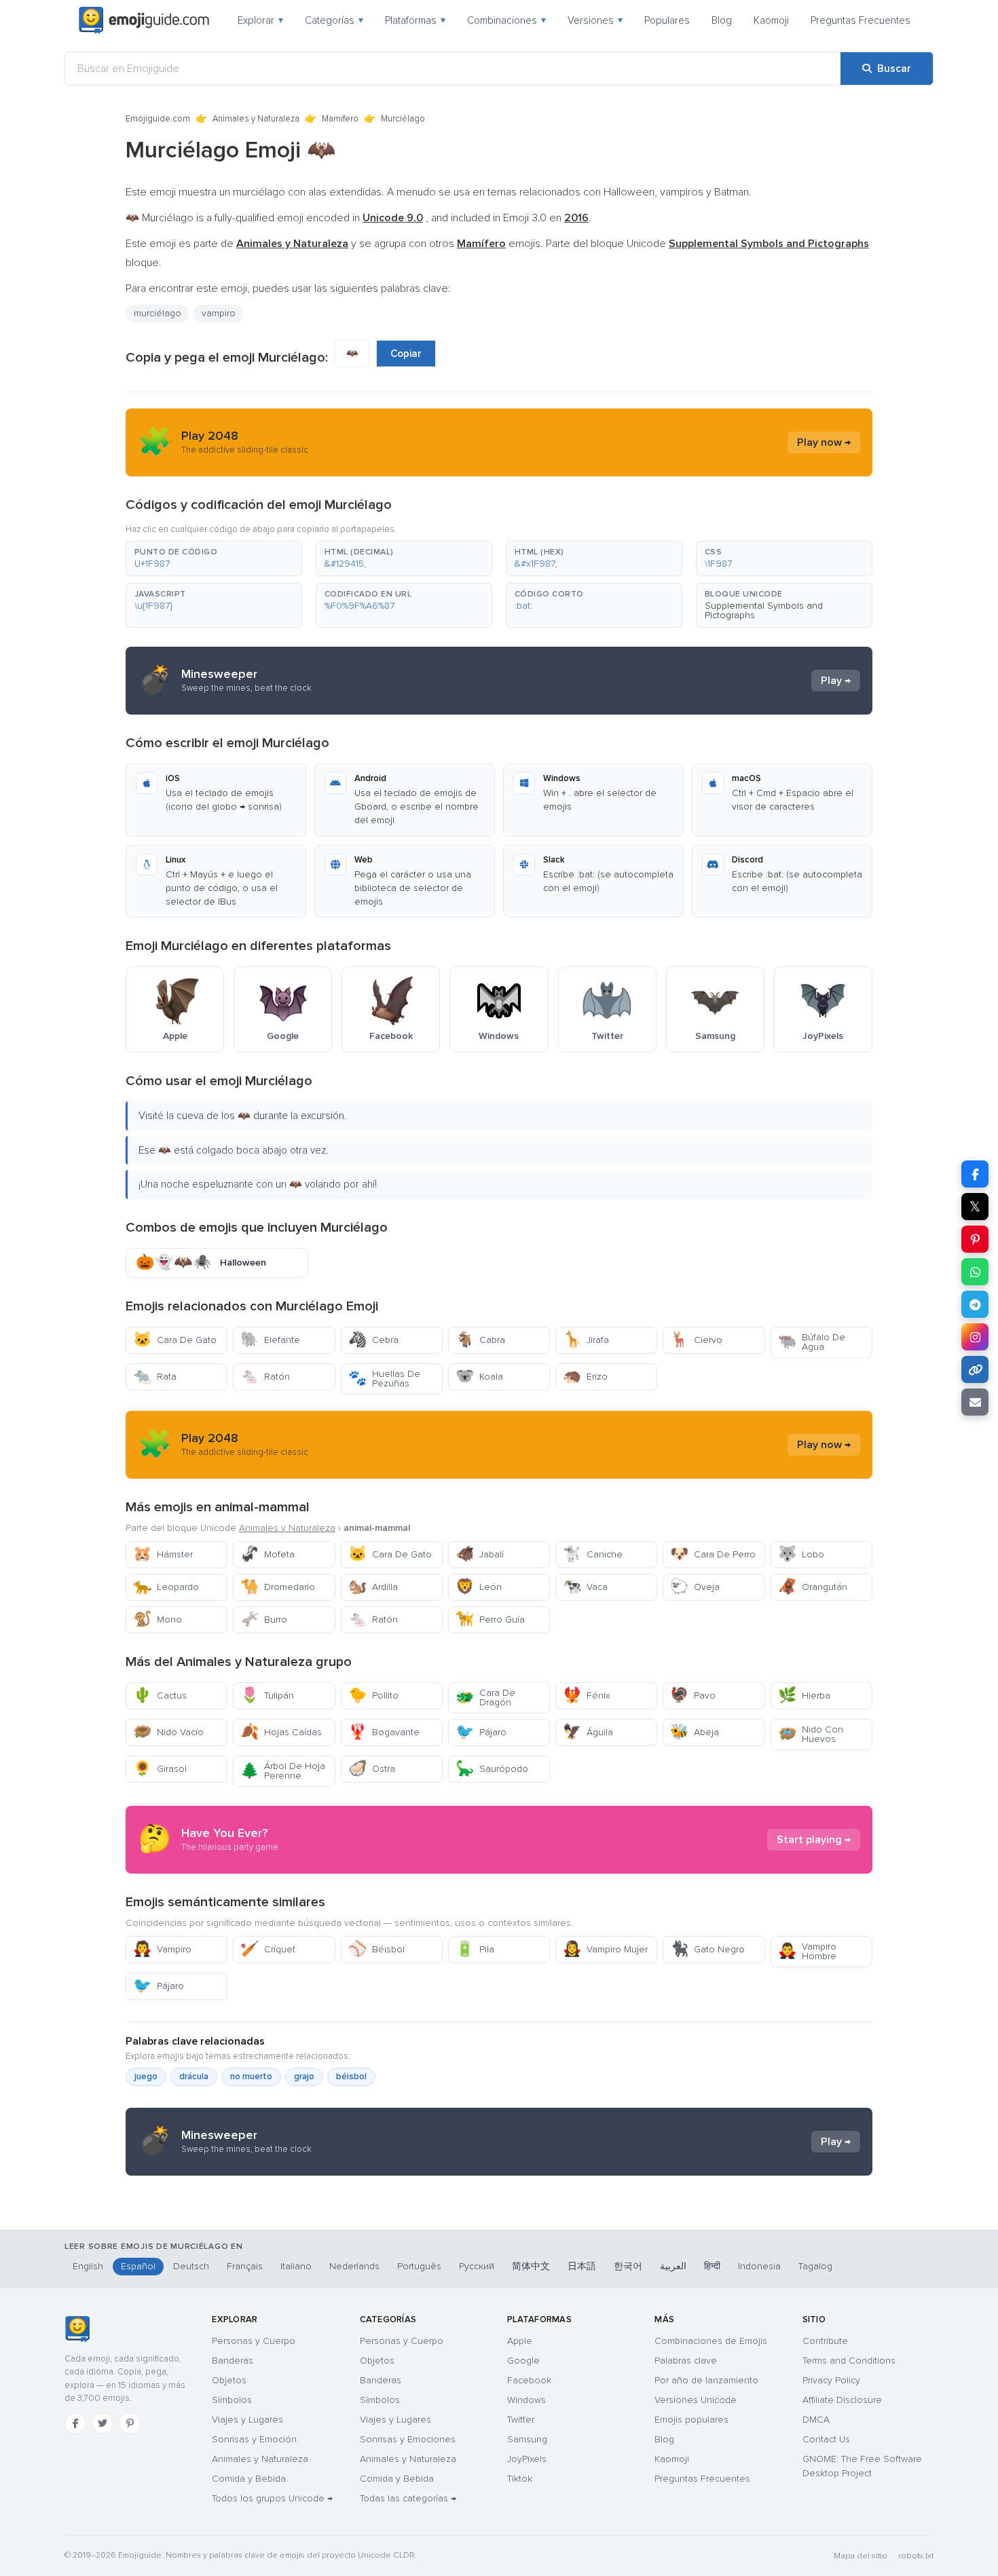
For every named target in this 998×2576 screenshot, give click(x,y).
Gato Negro (707, 1949)
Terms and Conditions (849, 2361)
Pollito (373, 1696)
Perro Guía (490, 1620)
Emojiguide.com (158, 119)
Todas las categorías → (408, 2498)
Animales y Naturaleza (256, 119)
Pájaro (481, 1732)
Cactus (160, 1696)
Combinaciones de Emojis (711, 2341)
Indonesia (759, 2266)
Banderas (233, 2361)
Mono (158, 1620)
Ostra (372, 1769)
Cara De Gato (175, 1340)
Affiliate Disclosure (842, 2400)
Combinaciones (506, 20)
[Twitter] (103, 2423)
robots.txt (916, 2556)
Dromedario (278, 1587)
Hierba (804, 1696)
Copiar (406, 354)
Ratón (265, 1377)
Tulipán (267, 1696)
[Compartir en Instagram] (975, 1337)
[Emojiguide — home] (144, 20)
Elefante (270, 1340)
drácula (194, 2077)
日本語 (582, 2266)
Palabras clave (686, 2361)
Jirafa (586, 1340)
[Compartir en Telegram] (975, 1304)
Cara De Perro (713, 1554)
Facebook (529, 2380)
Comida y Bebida (249, 2479)
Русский (477, 2266)
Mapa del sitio (861, 2556)
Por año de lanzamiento (706, 2380)
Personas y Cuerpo (254, 2341)
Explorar (260, 20)
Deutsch (191, 2266)
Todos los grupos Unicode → (272, 2498)
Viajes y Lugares (247, 2420)
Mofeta (267, 1554)
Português (419, 2266)
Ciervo (696, 1340)
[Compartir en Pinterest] (975, 1239)
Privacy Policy (831, 2380)
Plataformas (415, 20)
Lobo (801, 1554)
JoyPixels (527, 2459)
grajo (304, 2077)
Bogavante (384, 1732)
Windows (526, 2400)
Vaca (585, 1587)
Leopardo (166, 1587)
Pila (475, 1949)
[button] (214, 558)
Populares (667, 20)
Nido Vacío (168, 1732)
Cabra (480, 1340)
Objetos (229, 2380)
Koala (479, 1377)
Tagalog (815, 2266)
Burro (264, 1620)
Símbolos (232, 2400)
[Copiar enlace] (975, 1369)
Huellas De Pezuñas (384, 1379)
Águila (588, 1732)
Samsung (527, 2439)
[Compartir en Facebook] (975, 1174)
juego (146, 2077)
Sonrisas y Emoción (254, 2439)
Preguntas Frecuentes (861, 20)
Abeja (695, 1732)
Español (138, 2266)
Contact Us (826, 2439)
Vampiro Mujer (605, 1949)
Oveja (695, 1587)
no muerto (251, 2077)
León (479, 1587)
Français (245, 2266)
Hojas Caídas (281, 1732)
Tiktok (520, 2479)
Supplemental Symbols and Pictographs (764, 610)
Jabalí (480, 1554)
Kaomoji (771, 20)
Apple (520, 2341)
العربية (673, 2266)
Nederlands (354, 2266)
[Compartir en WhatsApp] (975, 1272)
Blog (722, 20)
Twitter (521, 2420)
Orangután (813, 1587)
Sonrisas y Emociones (408, 2439)
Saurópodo (492, 1769)
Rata (155, 1377)
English (88, 2266)
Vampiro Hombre (807, 1951)
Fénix (587, 1696)
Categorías (334, 20)
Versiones (595, 20)
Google (523, 2361)
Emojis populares (691, 2420)
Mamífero (340, 119)
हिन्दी (712, 2266)
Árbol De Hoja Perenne (283, 1771)
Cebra (373, 1340)
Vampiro (162, 1949)
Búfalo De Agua (812, 1342)
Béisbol (376, 1949)
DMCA (816, 2420)
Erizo (585, 1377)
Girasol (160, 1769)
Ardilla (373, 1587)
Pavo (693, 1696)
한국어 (628, 2266)
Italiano (296, 2266)
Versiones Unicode (696, 2400)
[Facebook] (75, 2423)
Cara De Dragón (485, 1698)
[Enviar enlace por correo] (975, 1402)
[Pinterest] (130, 2423)
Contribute (825, 2341)
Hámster (163, 1554)
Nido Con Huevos (811, 1734)
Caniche (593, 1554)
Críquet (268, 1949)
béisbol (351, 2077)
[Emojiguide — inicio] (77, 2329)
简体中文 (531, 2266)
